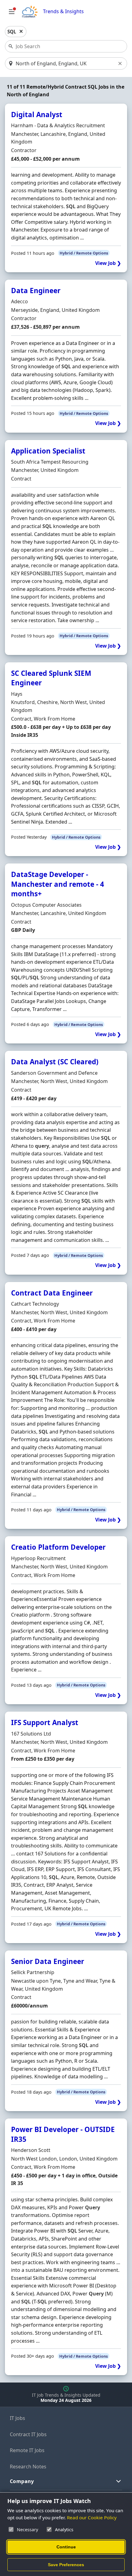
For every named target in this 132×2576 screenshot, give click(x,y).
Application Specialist (48, 451)
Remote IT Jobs (27, 2450)
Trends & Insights (63, 11)
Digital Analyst (37, 115)
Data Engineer (36, 291)
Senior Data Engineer (48, 1961)
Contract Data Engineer (52, 1293)
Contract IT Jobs (28, 2434)
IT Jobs (17, 2418)
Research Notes (28, 2467)
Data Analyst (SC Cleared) (55, 1062)
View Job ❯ (108, 263)
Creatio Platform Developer (58, 1547)
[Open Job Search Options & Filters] (12, 12)
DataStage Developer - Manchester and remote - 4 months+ (58, 884)
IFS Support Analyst (45, 1722)
